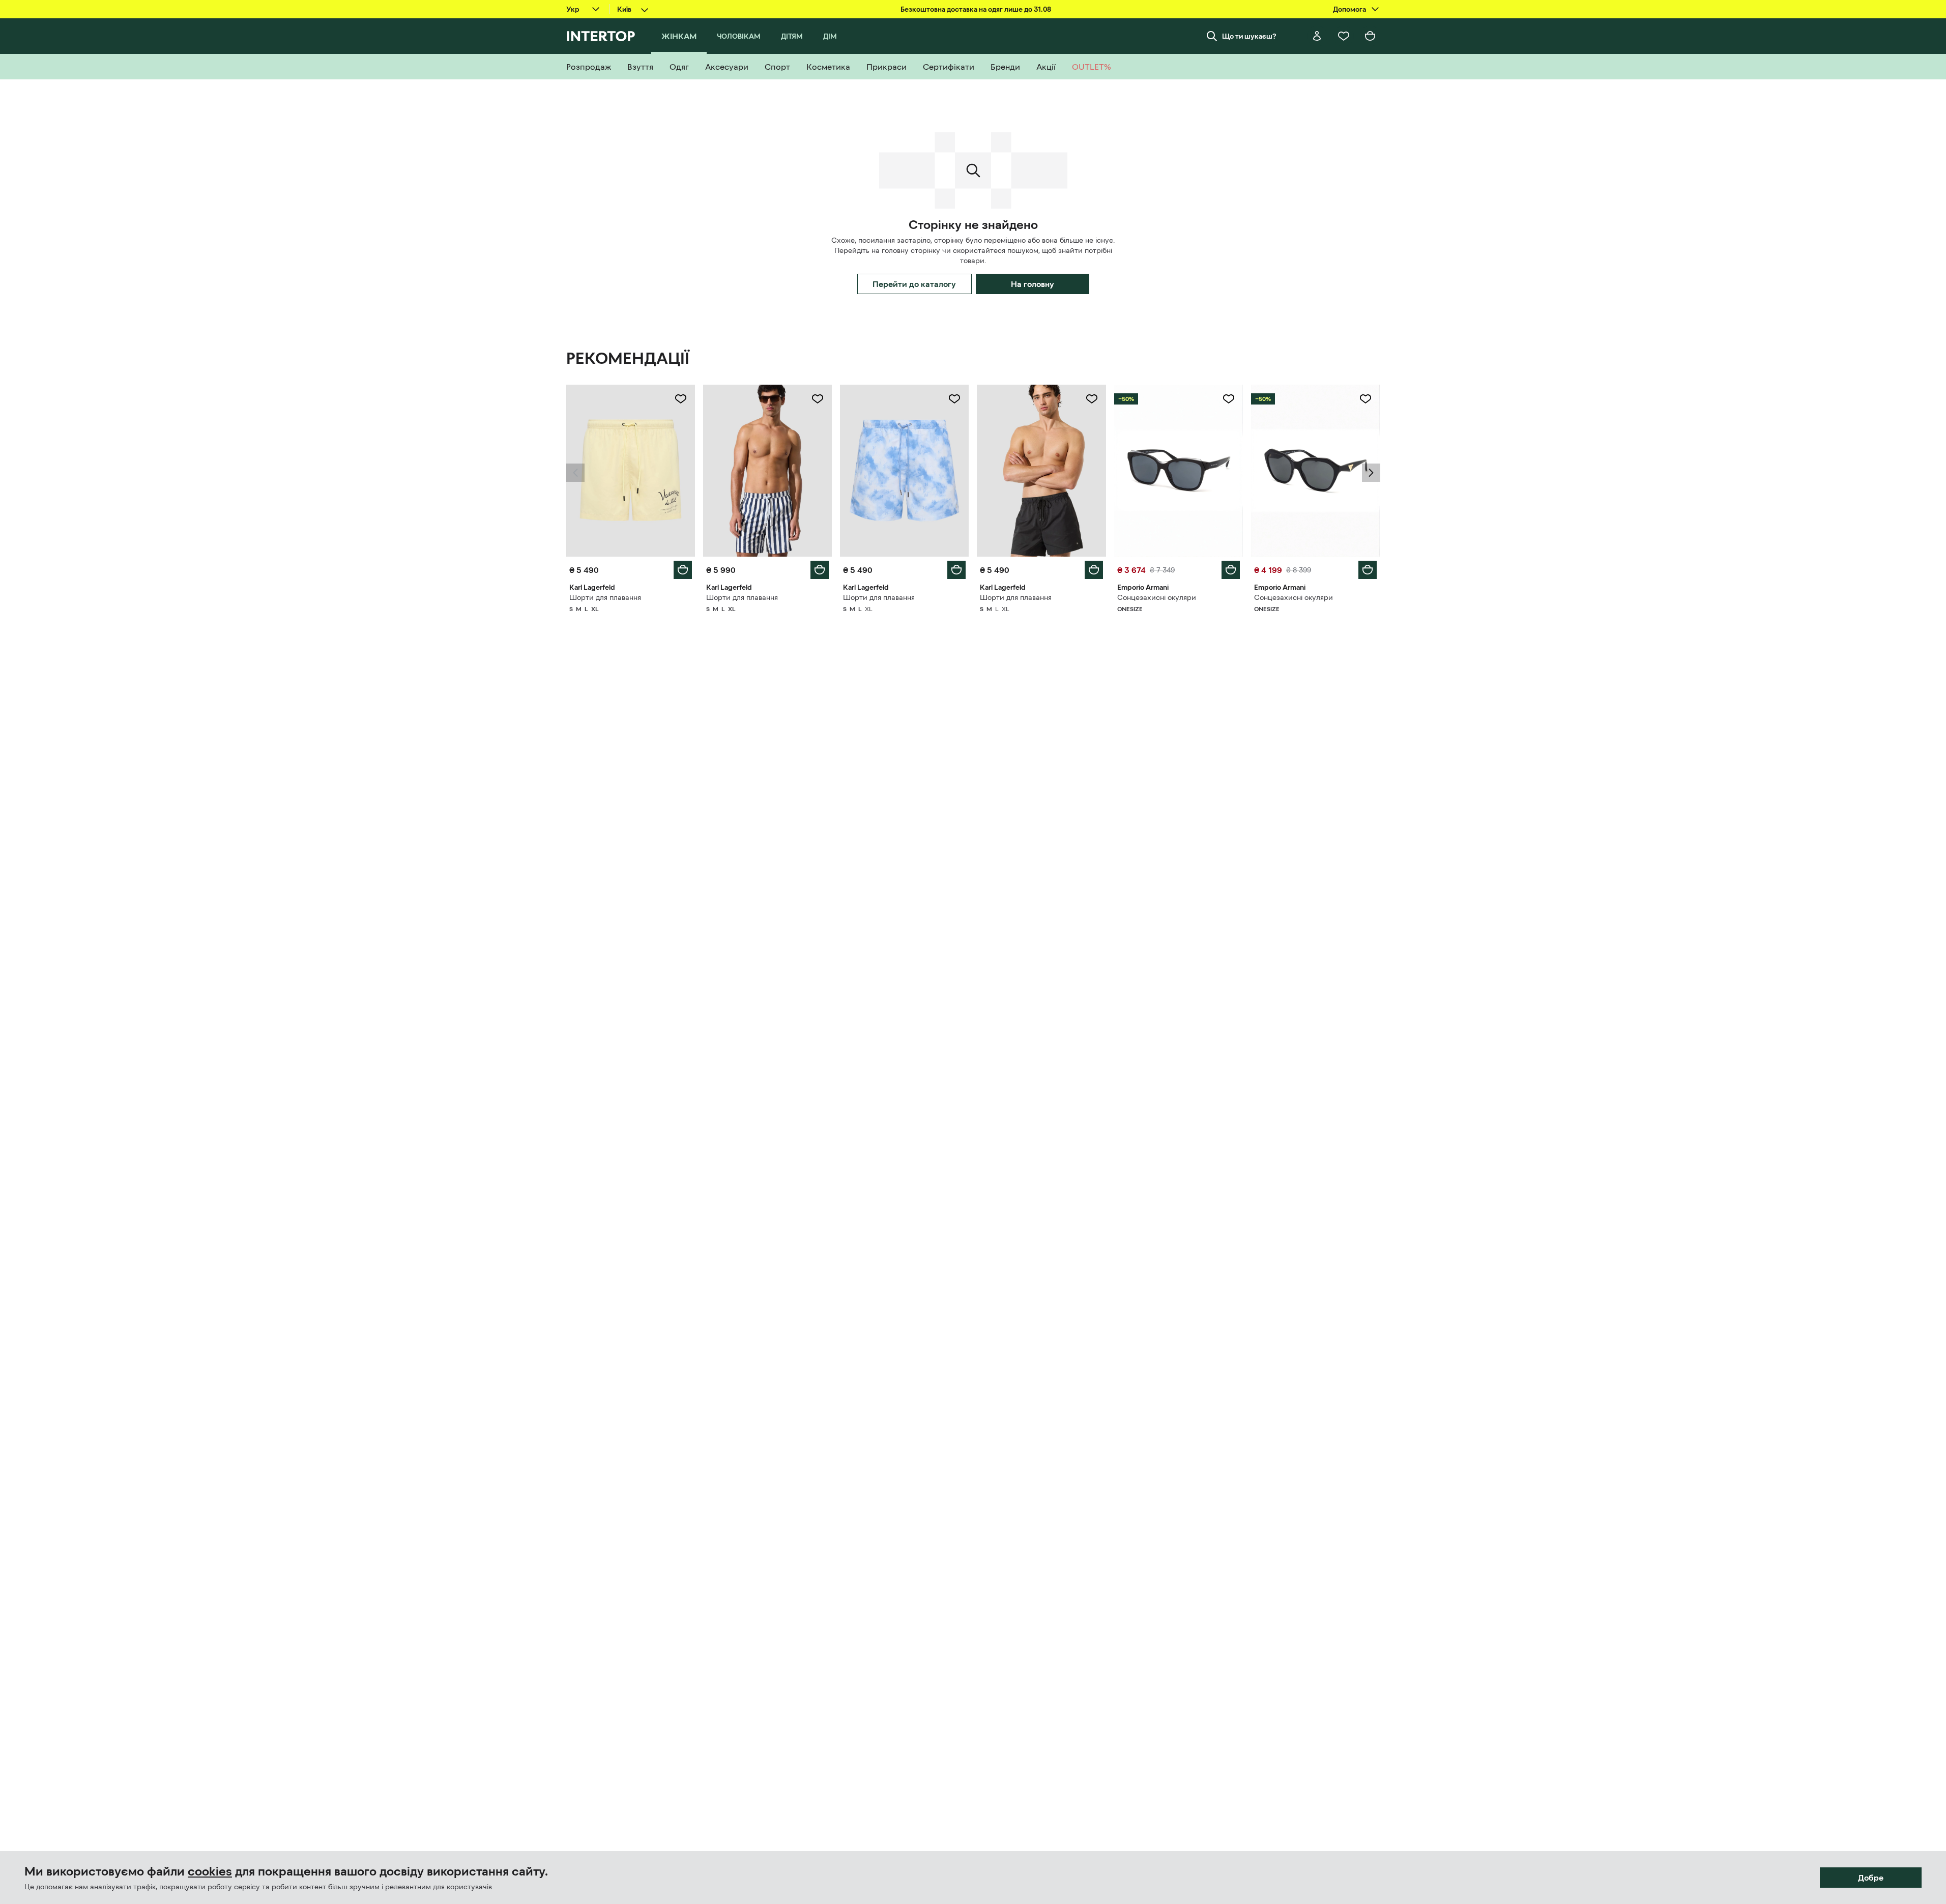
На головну (1033, 284)
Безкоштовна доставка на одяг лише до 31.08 (976, 9)
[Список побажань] (1344, 36)
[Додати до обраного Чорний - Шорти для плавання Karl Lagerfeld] (1092, 399)
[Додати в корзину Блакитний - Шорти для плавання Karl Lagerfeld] (956, 570)
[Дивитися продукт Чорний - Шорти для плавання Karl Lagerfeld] (1041, 471)
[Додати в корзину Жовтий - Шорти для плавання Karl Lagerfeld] (683, 570)
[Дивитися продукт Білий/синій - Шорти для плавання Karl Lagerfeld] (767, 471)
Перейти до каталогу (914, 284)
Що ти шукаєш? (1249, 36)
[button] (575, 473)
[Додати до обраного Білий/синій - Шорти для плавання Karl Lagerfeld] (818, 399)
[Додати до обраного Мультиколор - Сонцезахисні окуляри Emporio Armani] (1229, 399)
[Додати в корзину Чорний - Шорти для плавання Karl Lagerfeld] (1094, 570)
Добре (1871, 1878)
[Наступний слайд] (1371, 473)
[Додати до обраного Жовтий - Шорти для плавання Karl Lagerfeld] (681, 399)
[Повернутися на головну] (601, 36)
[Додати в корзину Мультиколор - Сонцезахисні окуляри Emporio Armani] (1231, 570)
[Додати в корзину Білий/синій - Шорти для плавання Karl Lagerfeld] (820, 570)
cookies (210, 1871)
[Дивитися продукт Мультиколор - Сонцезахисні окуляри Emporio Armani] (1179, 471)
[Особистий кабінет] (1317, 36)
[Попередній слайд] (575, 473)
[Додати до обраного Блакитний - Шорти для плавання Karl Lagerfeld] (954, 399)
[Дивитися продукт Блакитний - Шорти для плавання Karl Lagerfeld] (904, 471)
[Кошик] (1370, 36)
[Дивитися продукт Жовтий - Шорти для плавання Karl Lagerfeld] (631, 471)
